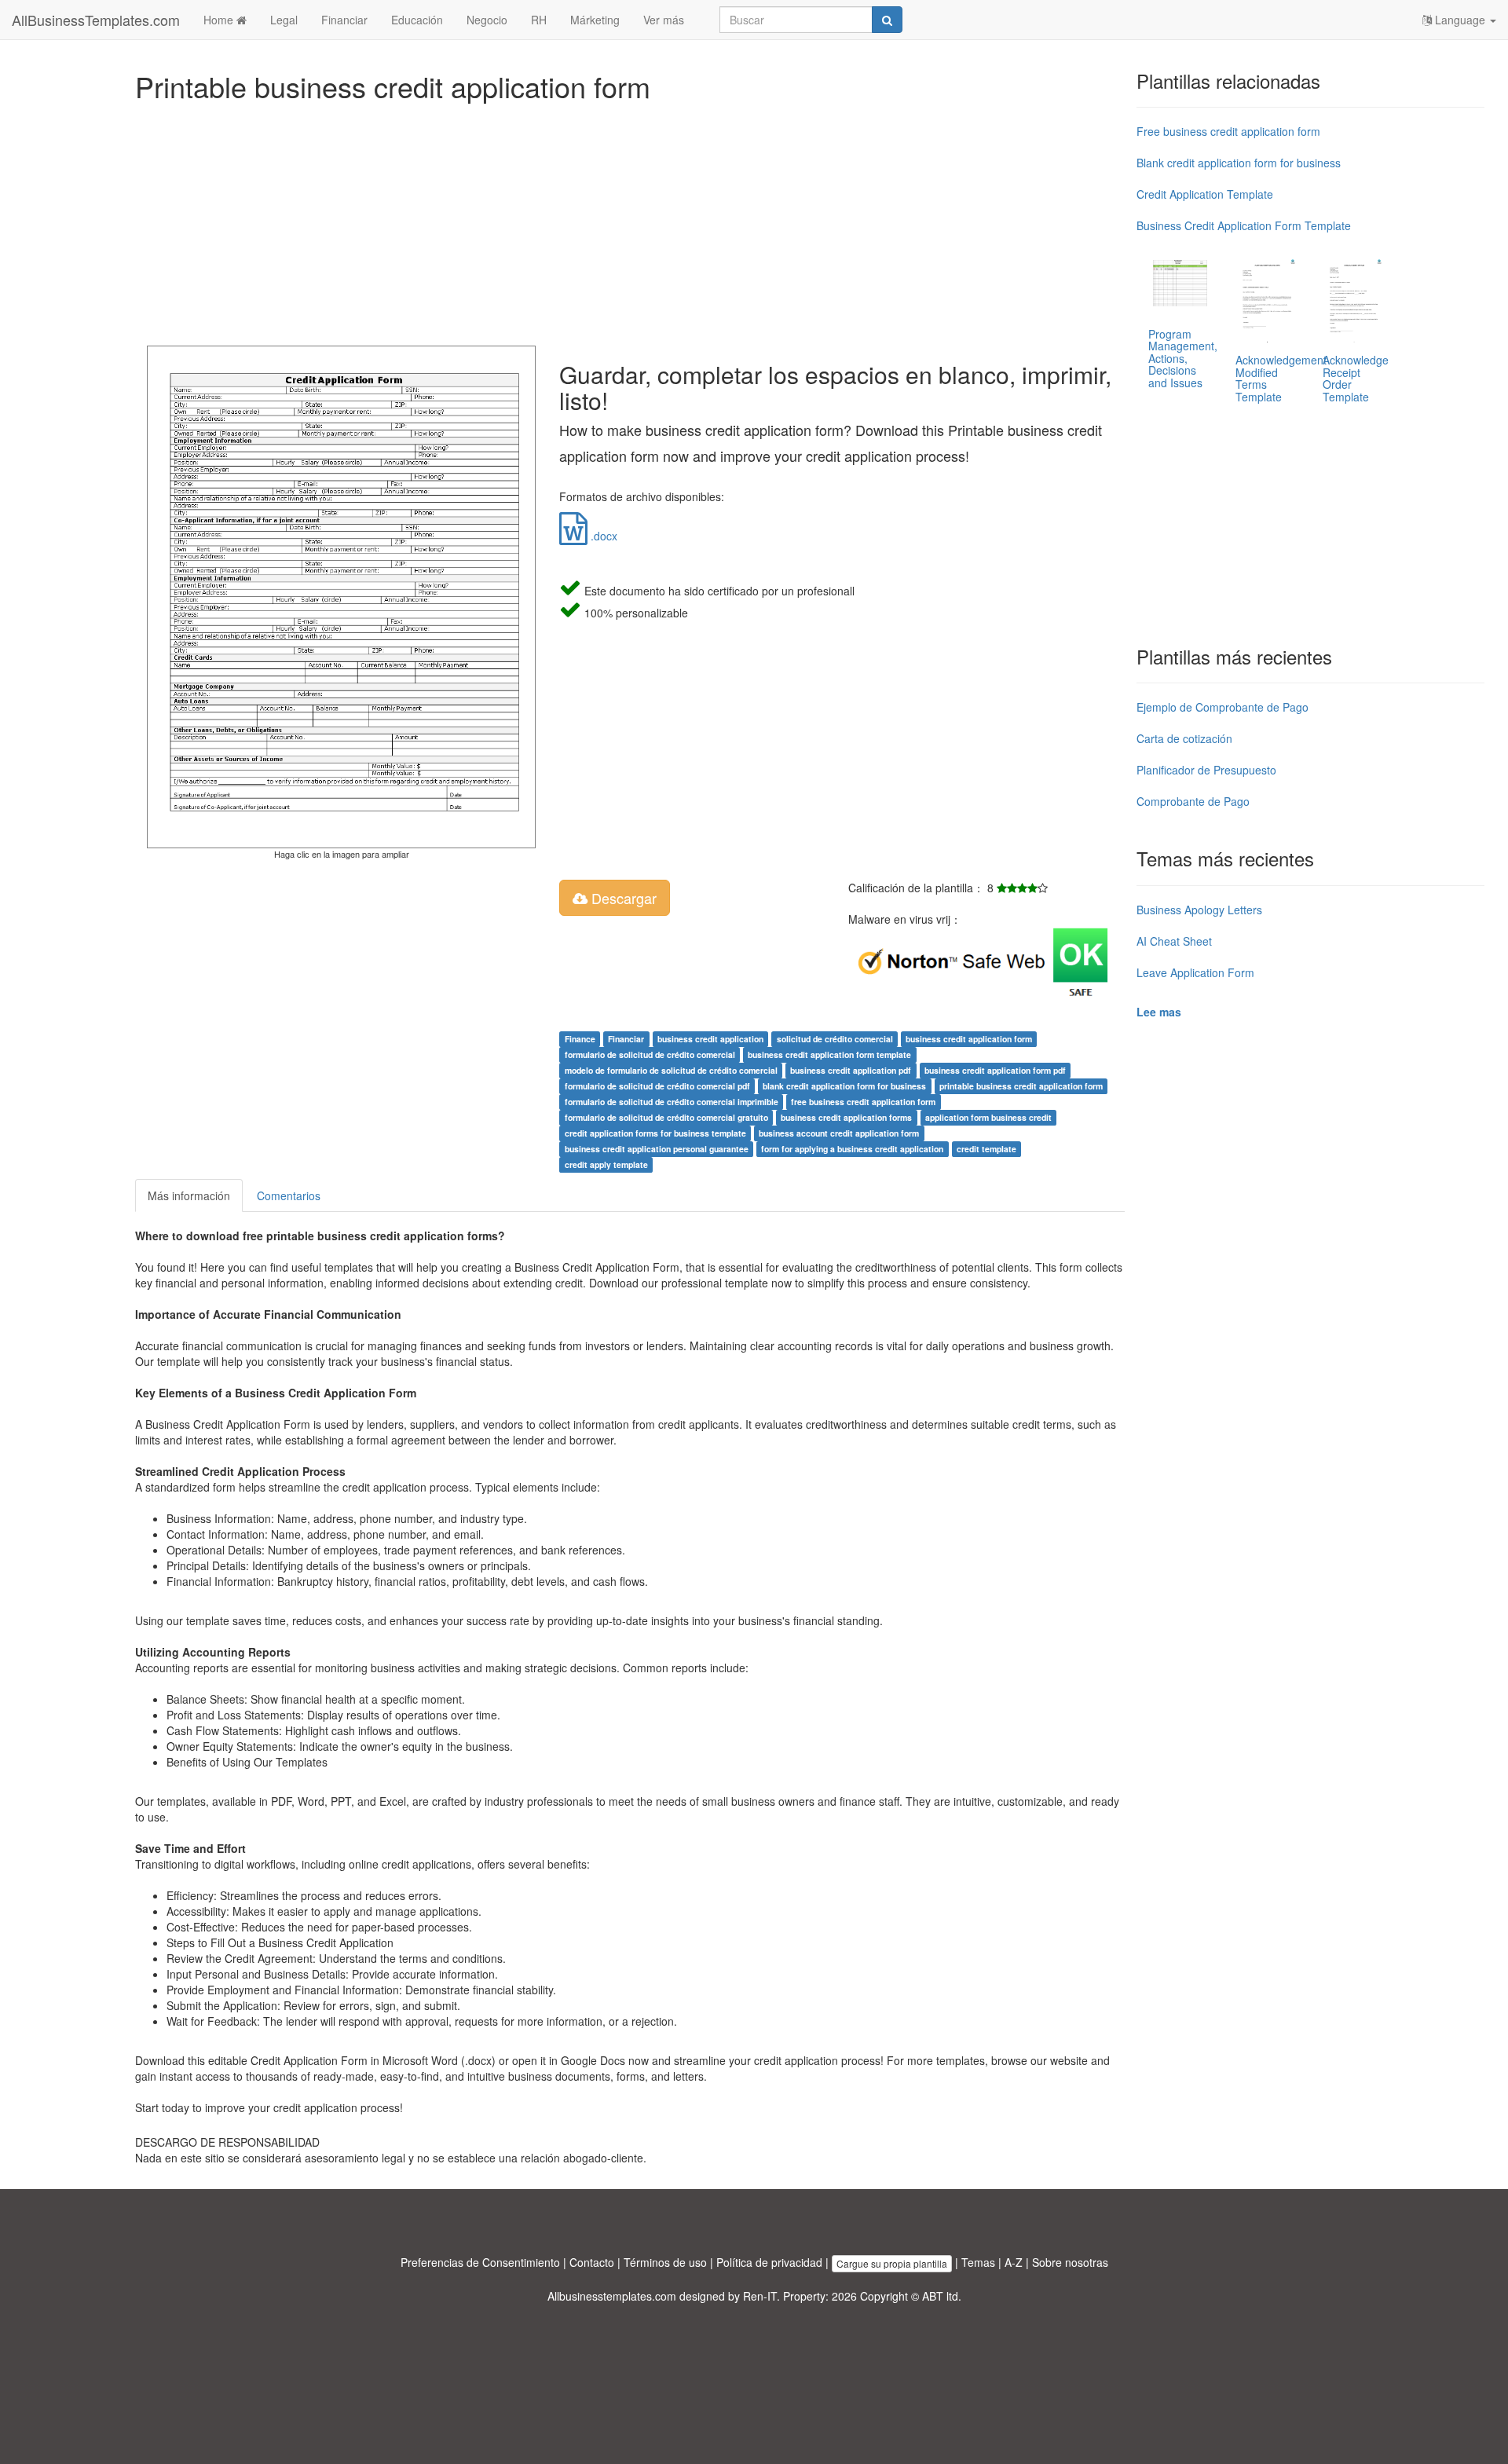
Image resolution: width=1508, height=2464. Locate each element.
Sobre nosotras (1070, 2262)
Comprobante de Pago (1193, 801)
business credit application (710, 1039)
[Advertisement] (606, 220)
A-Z (1014, 2262)
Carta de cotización (1184, 738)
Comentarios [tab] (289, 1195)
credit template (986, 1149)
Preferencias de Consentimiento (480, 2262)
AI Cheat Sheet (1174, 941)
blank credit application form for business (844, 1086)
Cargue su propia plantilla (892, 2263)
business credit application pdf (851, 1070)
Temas (978, 2262)
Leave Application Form (1195, 972)
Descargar (622, 898)
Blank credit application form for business (1239, 163)
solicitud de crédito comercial (835, 1039)
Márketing (595, 20)
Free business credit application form (1228, 131)
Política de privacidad (769, 2262)
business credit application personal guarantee (657, 1149)
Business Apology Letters (1199, 910)
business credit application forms (846, 1117)
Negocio (487, 20)
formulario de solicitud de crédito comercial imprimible (672, 1102)
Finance (580, 1039)
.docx (602, 536)
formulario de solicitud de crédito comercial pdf (657, 1086)
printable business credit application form (1021, 1086)
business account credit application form (839, 1133)
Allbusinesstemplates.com (612, 2296)
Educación (417, 20)
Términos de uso (665, 2262)
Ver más (664, 20)
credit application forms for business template (655, 1133)
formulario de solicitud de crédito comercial (650, 1054)
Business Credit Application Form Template (1244, 225)
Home (220, 20)
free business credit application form (863, 1102)
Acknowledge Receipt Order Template (1356, 378)
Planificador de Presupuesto (1206, 770)
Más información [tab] (189, 1195)
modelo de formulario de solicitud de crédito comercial (671, 1070)
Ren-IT (760, 2296)
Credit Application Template (1205, 194)
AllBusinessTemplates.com (96, 20)
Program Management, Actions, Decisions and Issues (1183, 358)
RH (539, 20)
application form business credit (988, 1117)
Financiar (344, 20)
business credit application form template (829, 1054)
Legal (284, 20)
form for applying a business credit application (852, 1149)
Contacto (592, 2262)
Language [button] (1460, 20)
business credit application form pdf (995, 1070)
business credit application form (969, 1039)
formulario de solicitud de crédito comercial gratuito (666, 1117)
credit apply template (606, 1164)
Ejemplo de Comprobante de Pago (1223, 707)
